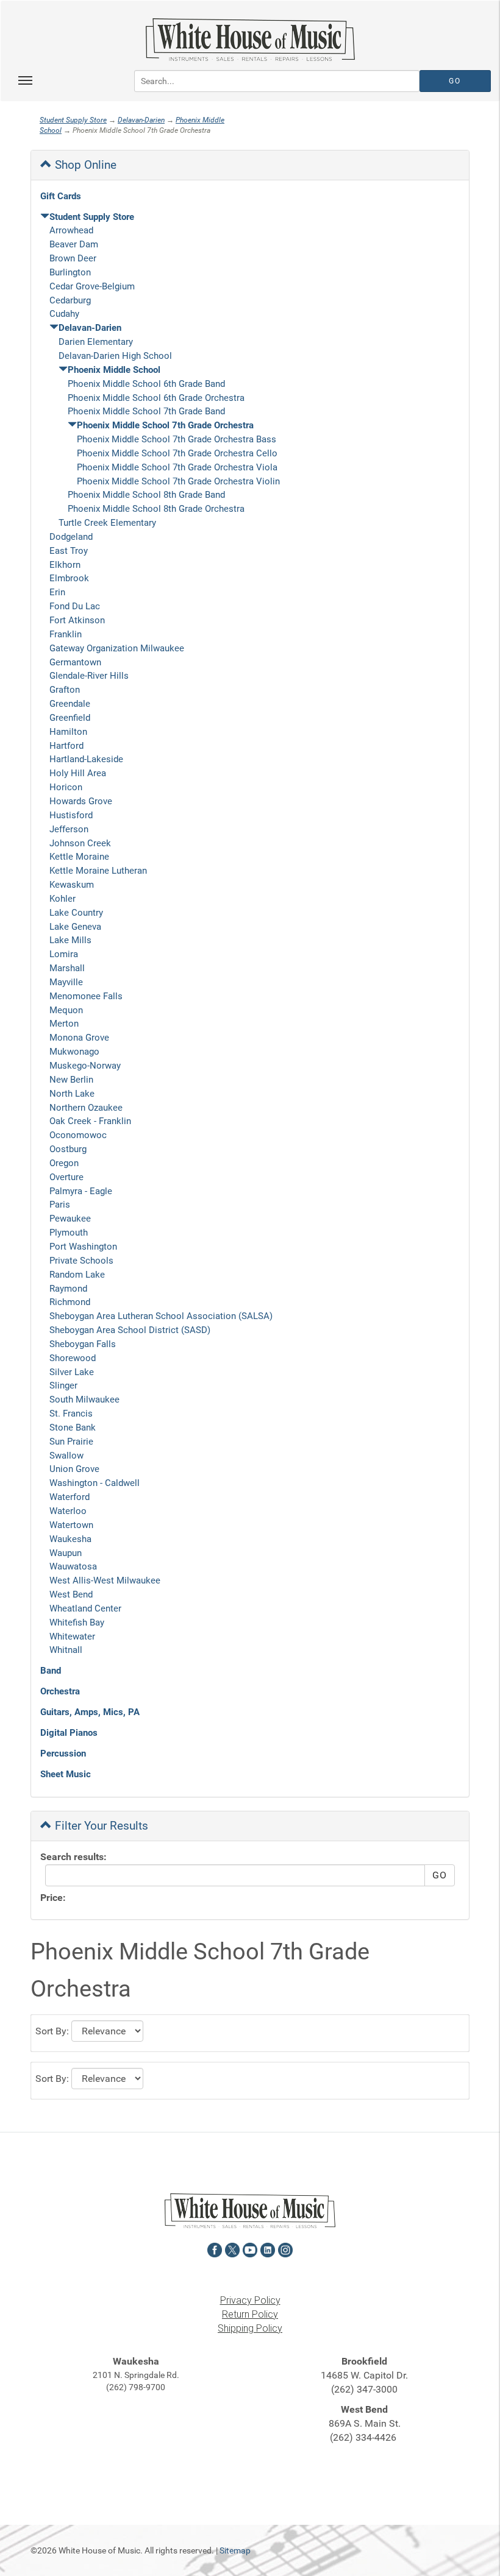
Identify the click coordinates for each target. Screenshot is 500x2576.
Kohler (62, 899)
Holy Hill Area (78, 773)
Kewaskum (72, 885)
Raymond (68, 1289)
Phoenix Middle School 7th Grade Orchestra (165, 425)
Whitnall (66, 1650)
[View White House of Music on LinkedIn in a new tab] (268, 2249)
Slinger (63, 1385)
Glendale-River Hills (89, 676)
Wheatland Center (85, 1608)
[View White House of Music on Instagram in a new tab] (285, 2249)
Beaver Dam (74, 244)
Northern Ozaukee (86, 1108)
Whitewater (72, 1637)
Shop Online (84, 165)
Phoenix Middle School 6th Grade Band (146, 384)
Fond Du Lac (75, 606)
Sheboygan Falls (83, 1344)
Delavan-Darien (141, 120)
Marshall (67, 968)
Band (51, 1671)
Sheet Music (66, 1774)
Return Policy (250, 2314)
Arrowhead (71, 230)
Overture (66, 1177)
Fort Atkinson (77, 620)
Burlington (70, 272)
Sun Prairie (71, 1442)
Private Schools (81, 1261)
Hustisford (71, 815)
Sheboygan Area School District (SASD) (130, 1330)
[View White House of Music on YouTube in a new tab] (250, 2249)
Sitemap (235, 2550)
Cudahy (64, 314)
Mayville (66, 982)
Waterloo (68, 1511)
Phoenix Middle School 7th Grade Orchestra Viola (177, 467)
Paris (60, 1205)
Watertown (71, 1525)
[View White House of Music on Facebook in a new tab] (215, 2249)
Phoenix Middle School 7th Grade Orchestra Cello (177, 453)
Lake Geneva (75, 927)
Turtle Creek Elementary (107, 523)
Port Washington (83, 1247)
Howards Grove (81, 801)
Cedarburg (70, 300)
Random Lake (77, 1275)
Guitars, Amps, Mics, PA (90, 1712)
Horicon (66, 787)
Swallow (66, 1456)
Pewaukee (70, 1219)
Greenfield (70, 718)
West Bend (71, 1594)
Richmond (70, 1302)
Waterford (70, 1497)
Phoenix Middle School (114, 370)
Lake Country (76, 913)
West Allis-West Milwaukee (105, 1580)
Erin (57, 592)
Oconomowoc (78, 1135)
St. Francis (71, 1414)
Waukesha (70, 1539)
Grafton (65, 690)
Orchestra (60, 1691)
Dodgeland (71, 537)
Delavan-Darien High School (115, 356)
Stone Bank (73, 1428)
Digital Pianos (69, 1733)
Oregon (64, 1163)
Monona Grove (79, 1038)
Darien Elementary (96, 342)
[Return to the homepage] (250, 40)
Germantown (75, 662)
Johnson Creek (80, 843)
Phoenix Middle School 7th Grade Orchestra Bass (177, 439)
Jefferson (69, 829)
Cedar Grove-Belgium (92, 286)
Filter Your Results (100, 1826)
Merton (64, 1024)
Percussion (63, 1753)
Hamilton (68, 732)
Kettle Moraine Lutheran (98, 871)
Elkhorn (65, 565)
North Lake (72, 1094)
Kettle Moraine (79, 857)
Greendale (70, 704)
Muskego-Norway (85, 1066)
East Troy (69, 551)
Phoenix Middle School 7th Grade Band (146, 411)
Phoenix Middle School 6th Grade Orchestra (156, 398)
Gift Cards (61, 196)
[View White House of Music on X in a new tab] (232, 2249)
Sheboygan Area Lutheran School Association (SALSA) (161, 1316)
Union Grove (74, 1469)
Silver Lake (72, 1372)
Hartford (66, 746)
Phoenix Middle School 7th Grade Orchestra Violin (178, 481)
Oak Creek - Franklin (90, 1121)
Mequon (66, 1010)
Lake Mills (70, 940)
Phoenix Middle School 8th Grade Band (146, 495)
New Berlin (71, 1080)
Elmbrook (69, 578)
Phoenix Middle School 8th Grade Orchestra (156, 509)
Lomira (64, 954)
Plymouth (69, 1233)
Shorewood (73, 1358)
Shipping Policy (250, 2328)
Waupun (66, 1553)
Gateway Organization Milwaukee (117, 648)
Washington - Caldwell (95, 1483)
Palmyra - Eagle (81, 1191)
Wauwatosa (73, 1566)
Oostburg (68, 1149)
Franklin (66, 634)
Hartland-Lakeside (86, 759)
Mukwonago (74, 1052)
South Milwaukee (84, 1399)
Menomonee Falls (86, 996)
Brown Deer (73, 258)
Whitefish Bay (77, 1622)
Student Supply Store (73, 120)
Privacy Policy (250, 2300)
